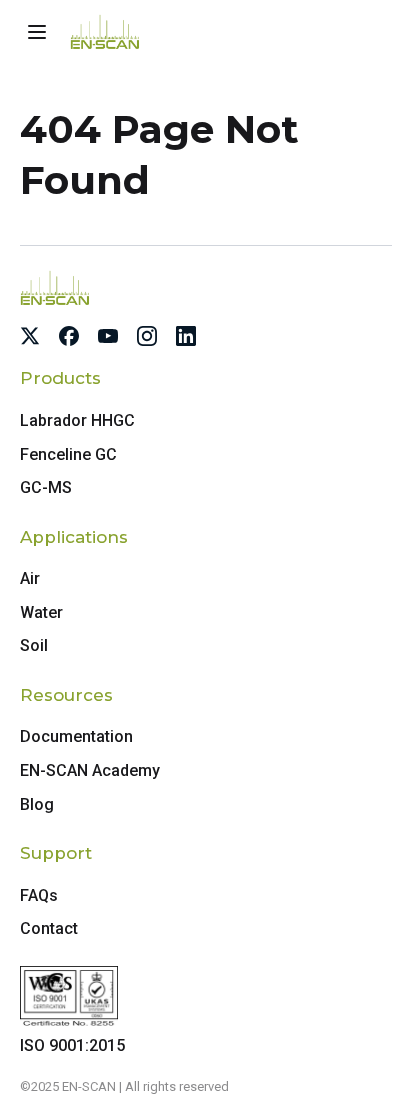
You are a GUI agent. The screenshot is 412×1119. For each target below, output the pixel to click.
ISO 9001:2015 (72, 1045)
